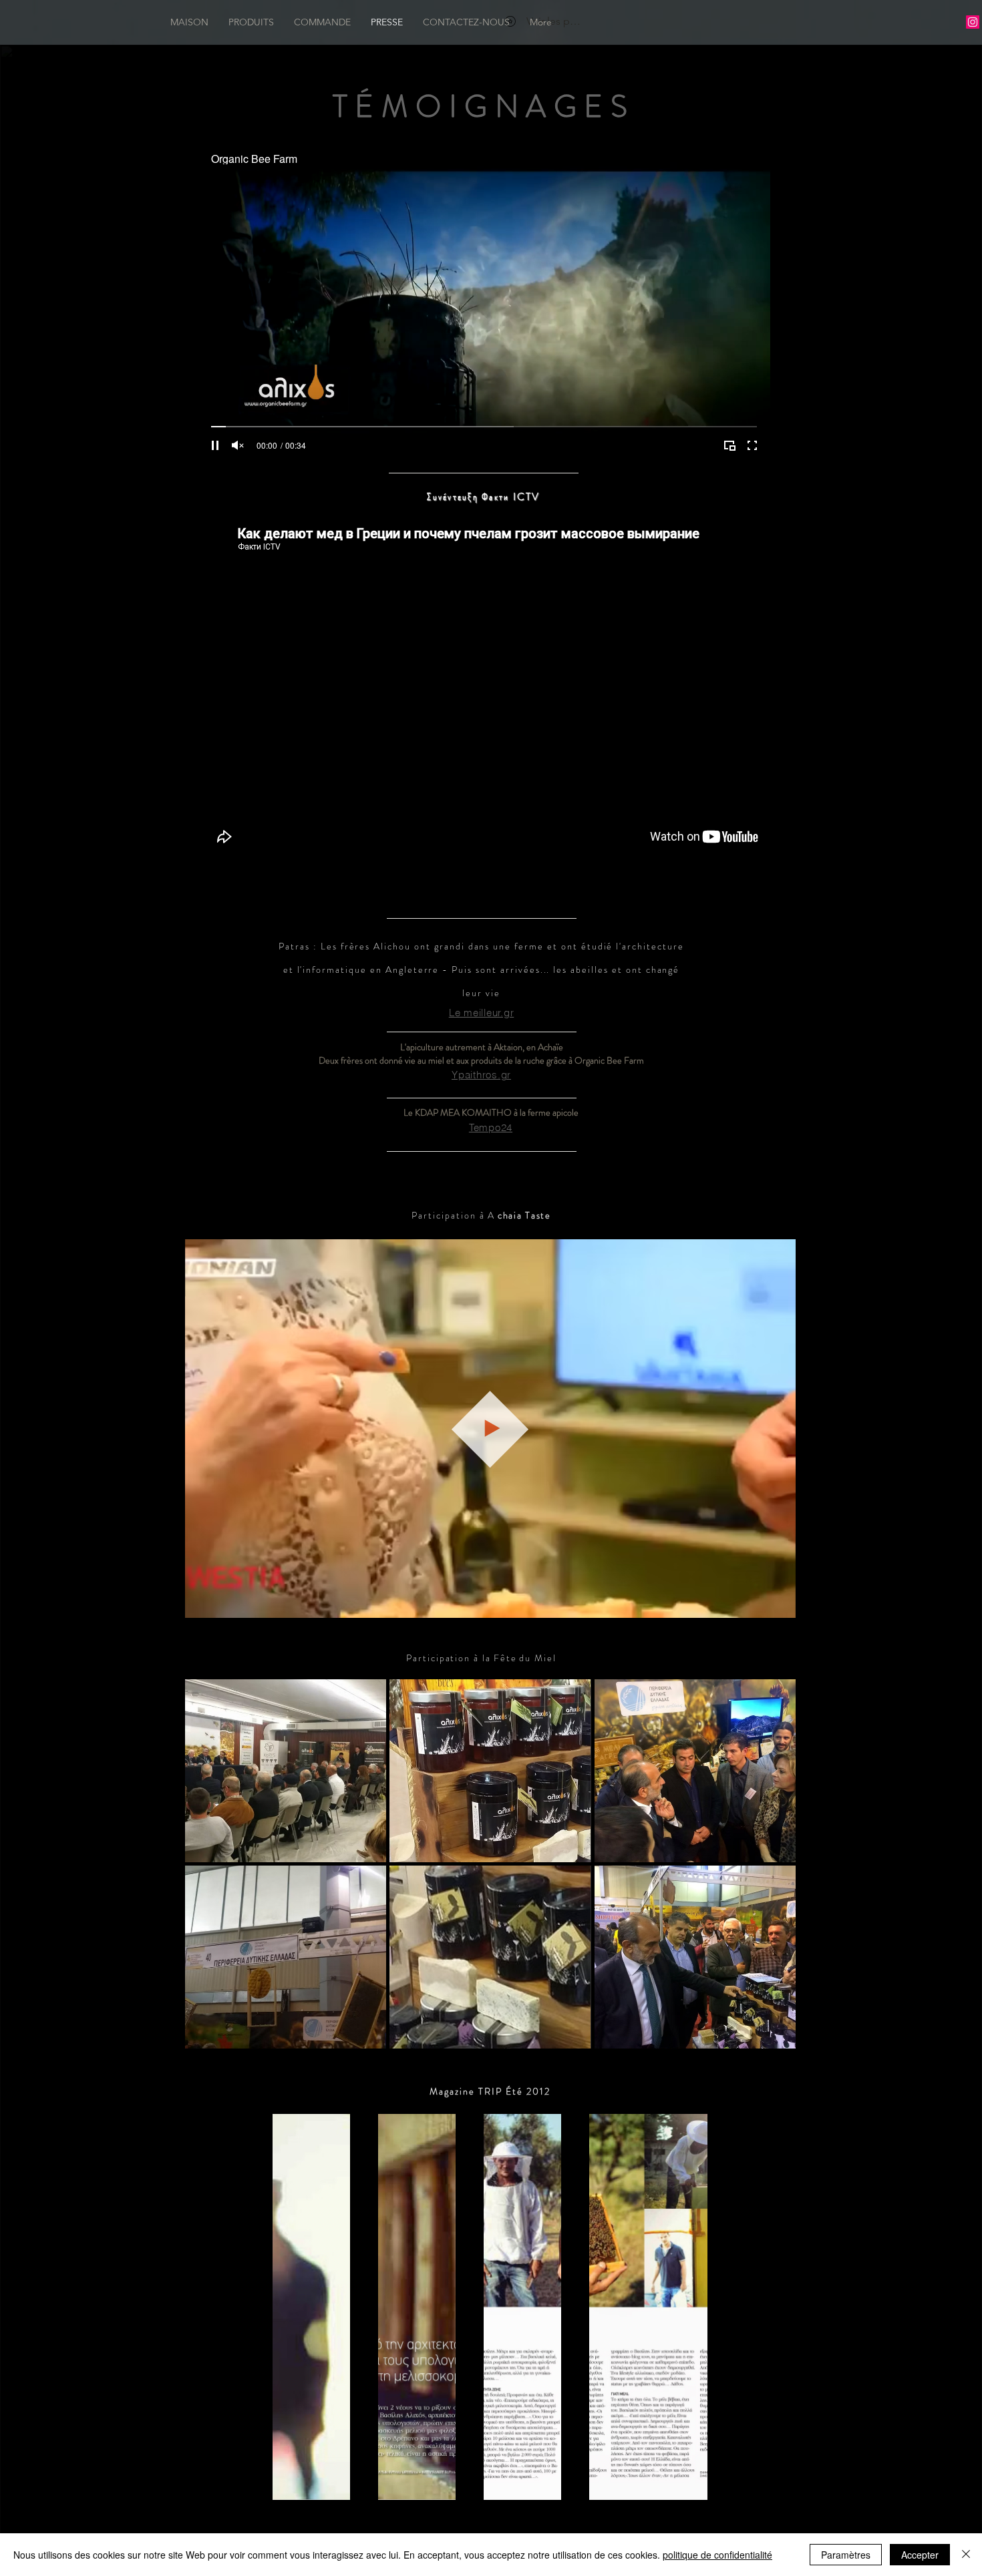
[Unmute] (238, 445)
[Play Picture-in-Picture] (729, 445)
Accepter (920, 2555)
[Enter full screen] (752, 445)
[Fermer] (966, 2555)
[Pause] (215, 445)
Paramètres (846, 2555)
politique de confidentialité (717, 2555)
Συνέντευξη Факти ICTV (483, 497)
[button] (779, 1603)
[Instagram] (973, 22)
